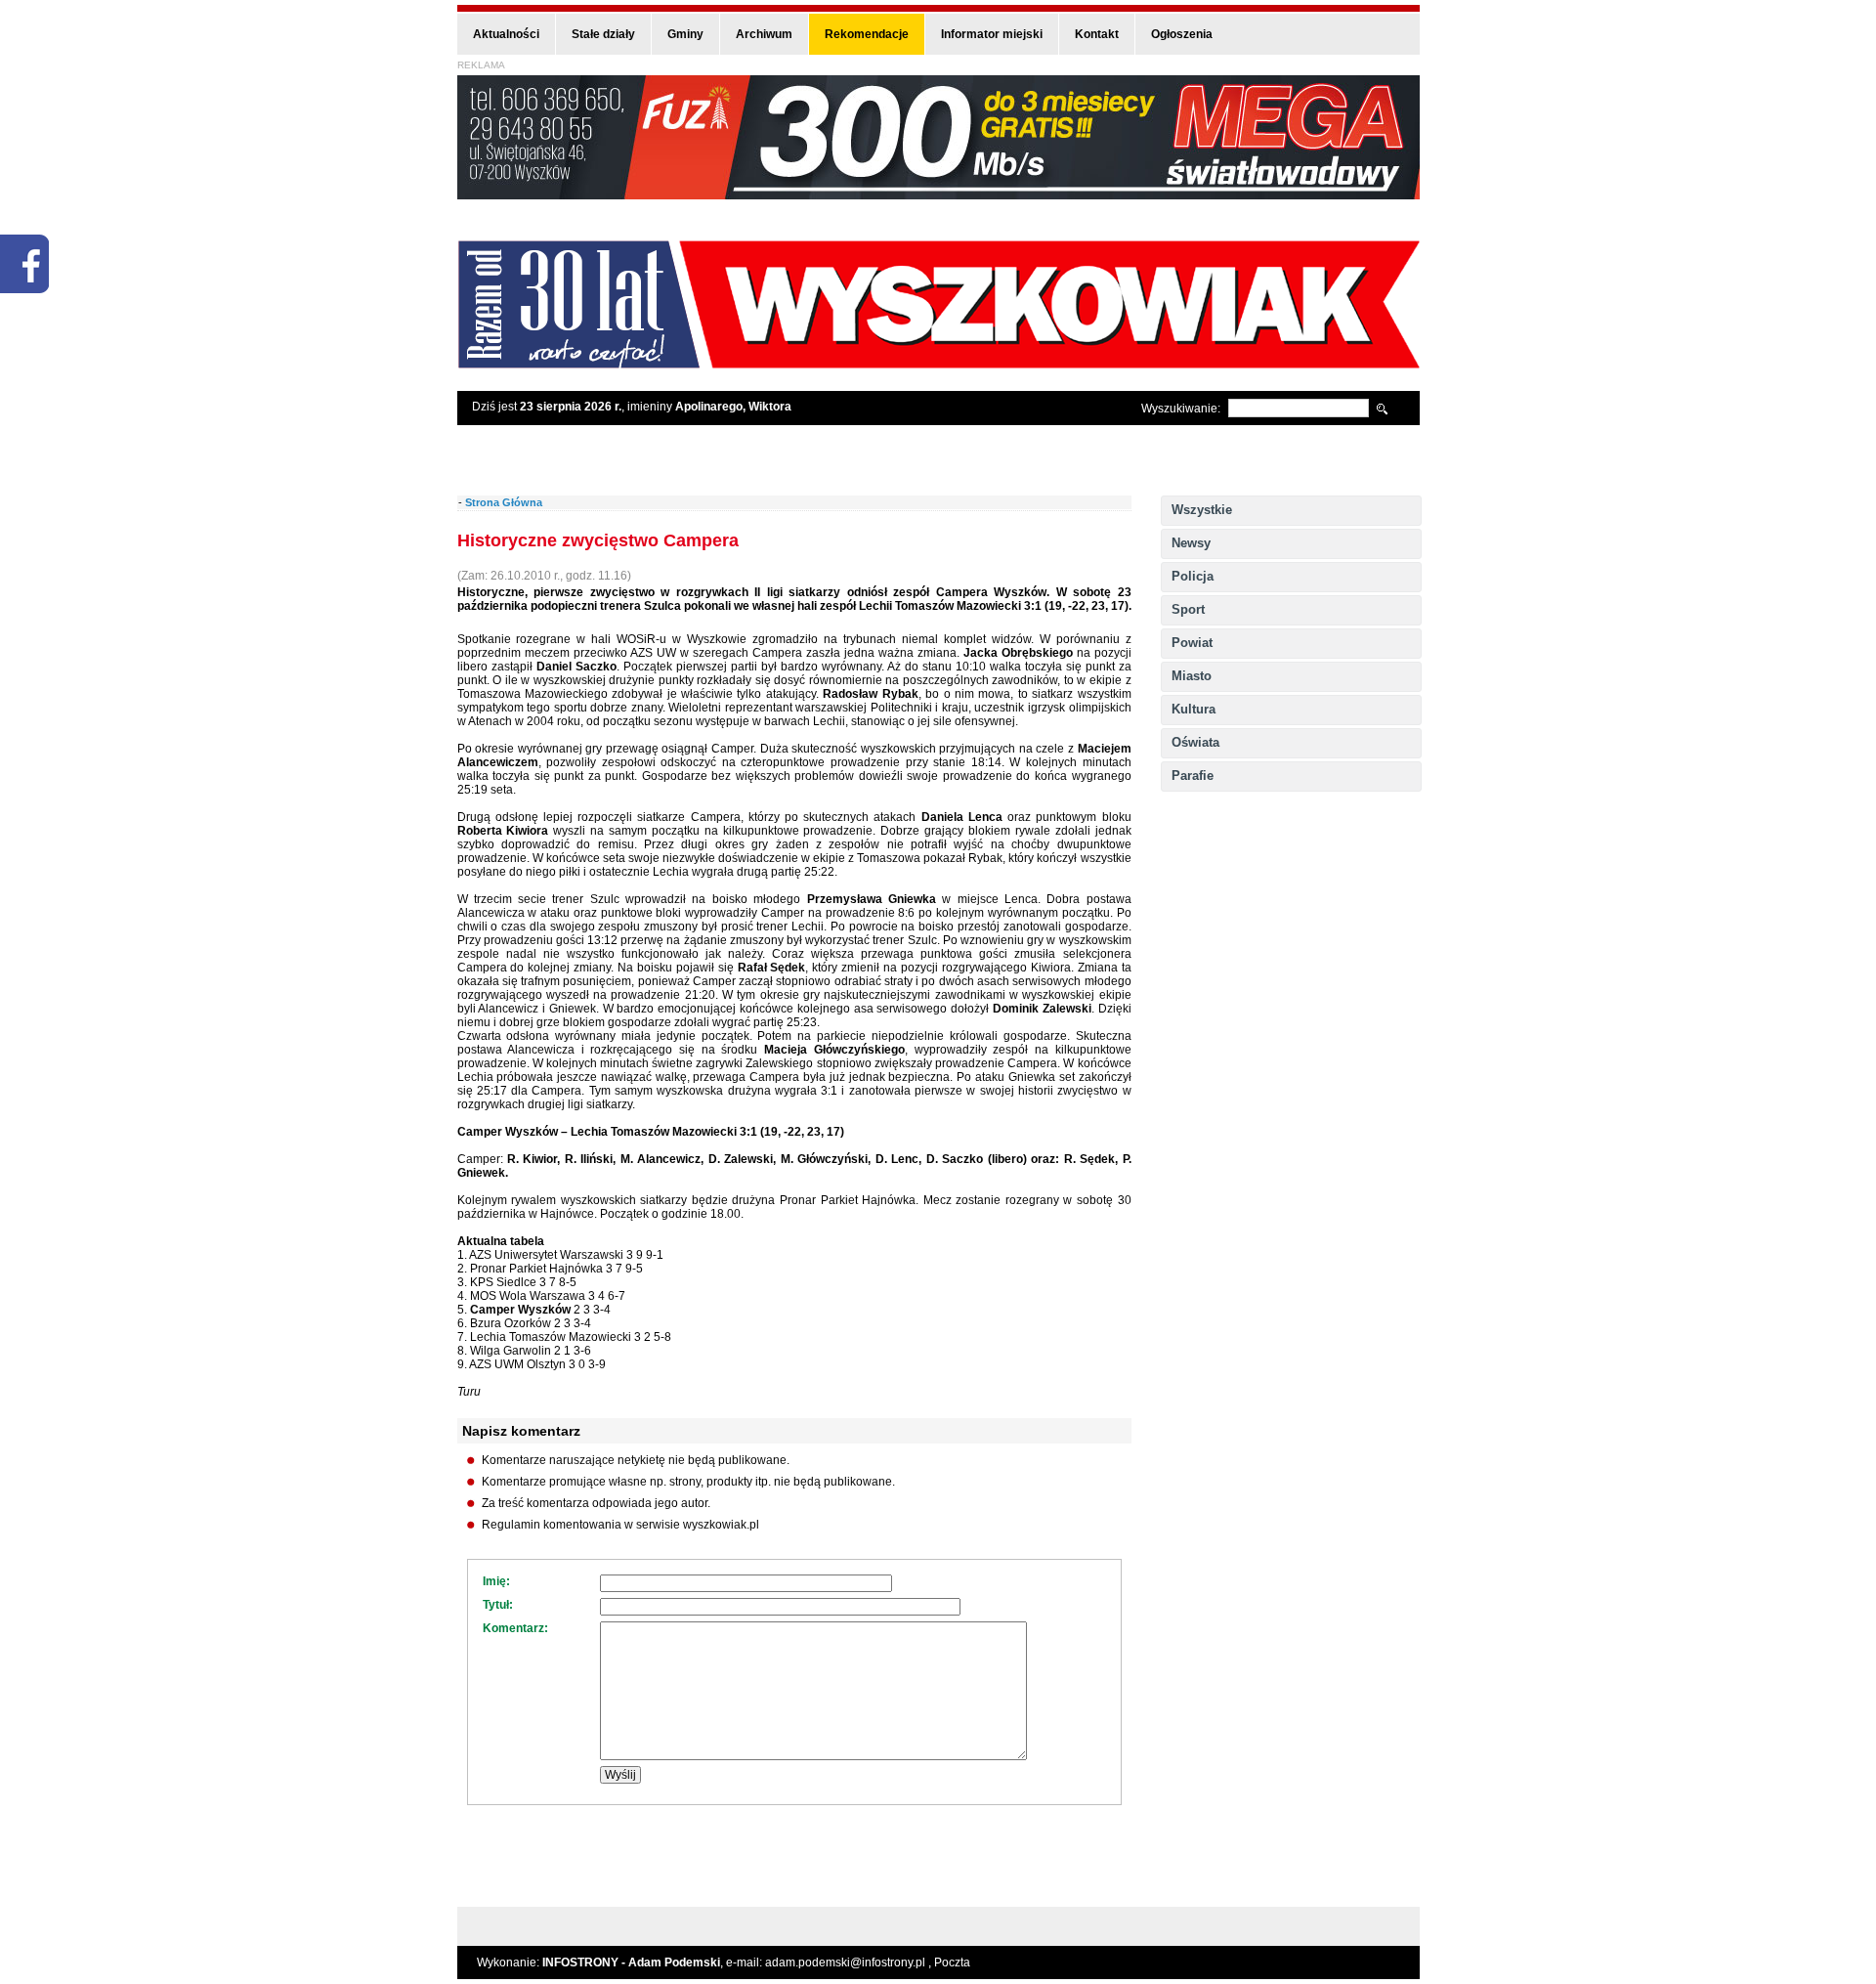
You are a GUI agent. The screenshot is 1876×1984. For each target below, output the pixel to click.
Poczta (952, 1962)
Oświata (1195, 742)
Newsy (1191, 543)
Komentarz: (515, 1628)
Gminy (685, 34)
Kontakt (1097, 34)
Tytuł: (498, 1605)
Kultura (1194, 709)
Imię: (496, 1581)
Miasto (1192, 676)
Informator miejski (992, 34)
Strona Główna (504, 502)
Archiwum (764, 34)
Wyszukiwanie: (1181, 409)
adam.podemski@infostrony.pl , (850, 1962)
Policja (1193, 576)
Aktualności (506, 34)
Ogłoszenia (1182, 34)
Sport (1188, 609)
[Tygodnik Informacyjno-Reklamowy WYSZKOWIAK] (938, 362)
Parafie (1193, 776)
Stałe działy (603, 34)
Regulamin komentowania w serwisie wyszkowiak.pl (620, 1525)
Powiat (1192, 643)
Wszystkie (1202, 510)
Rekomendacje (867, 34)
